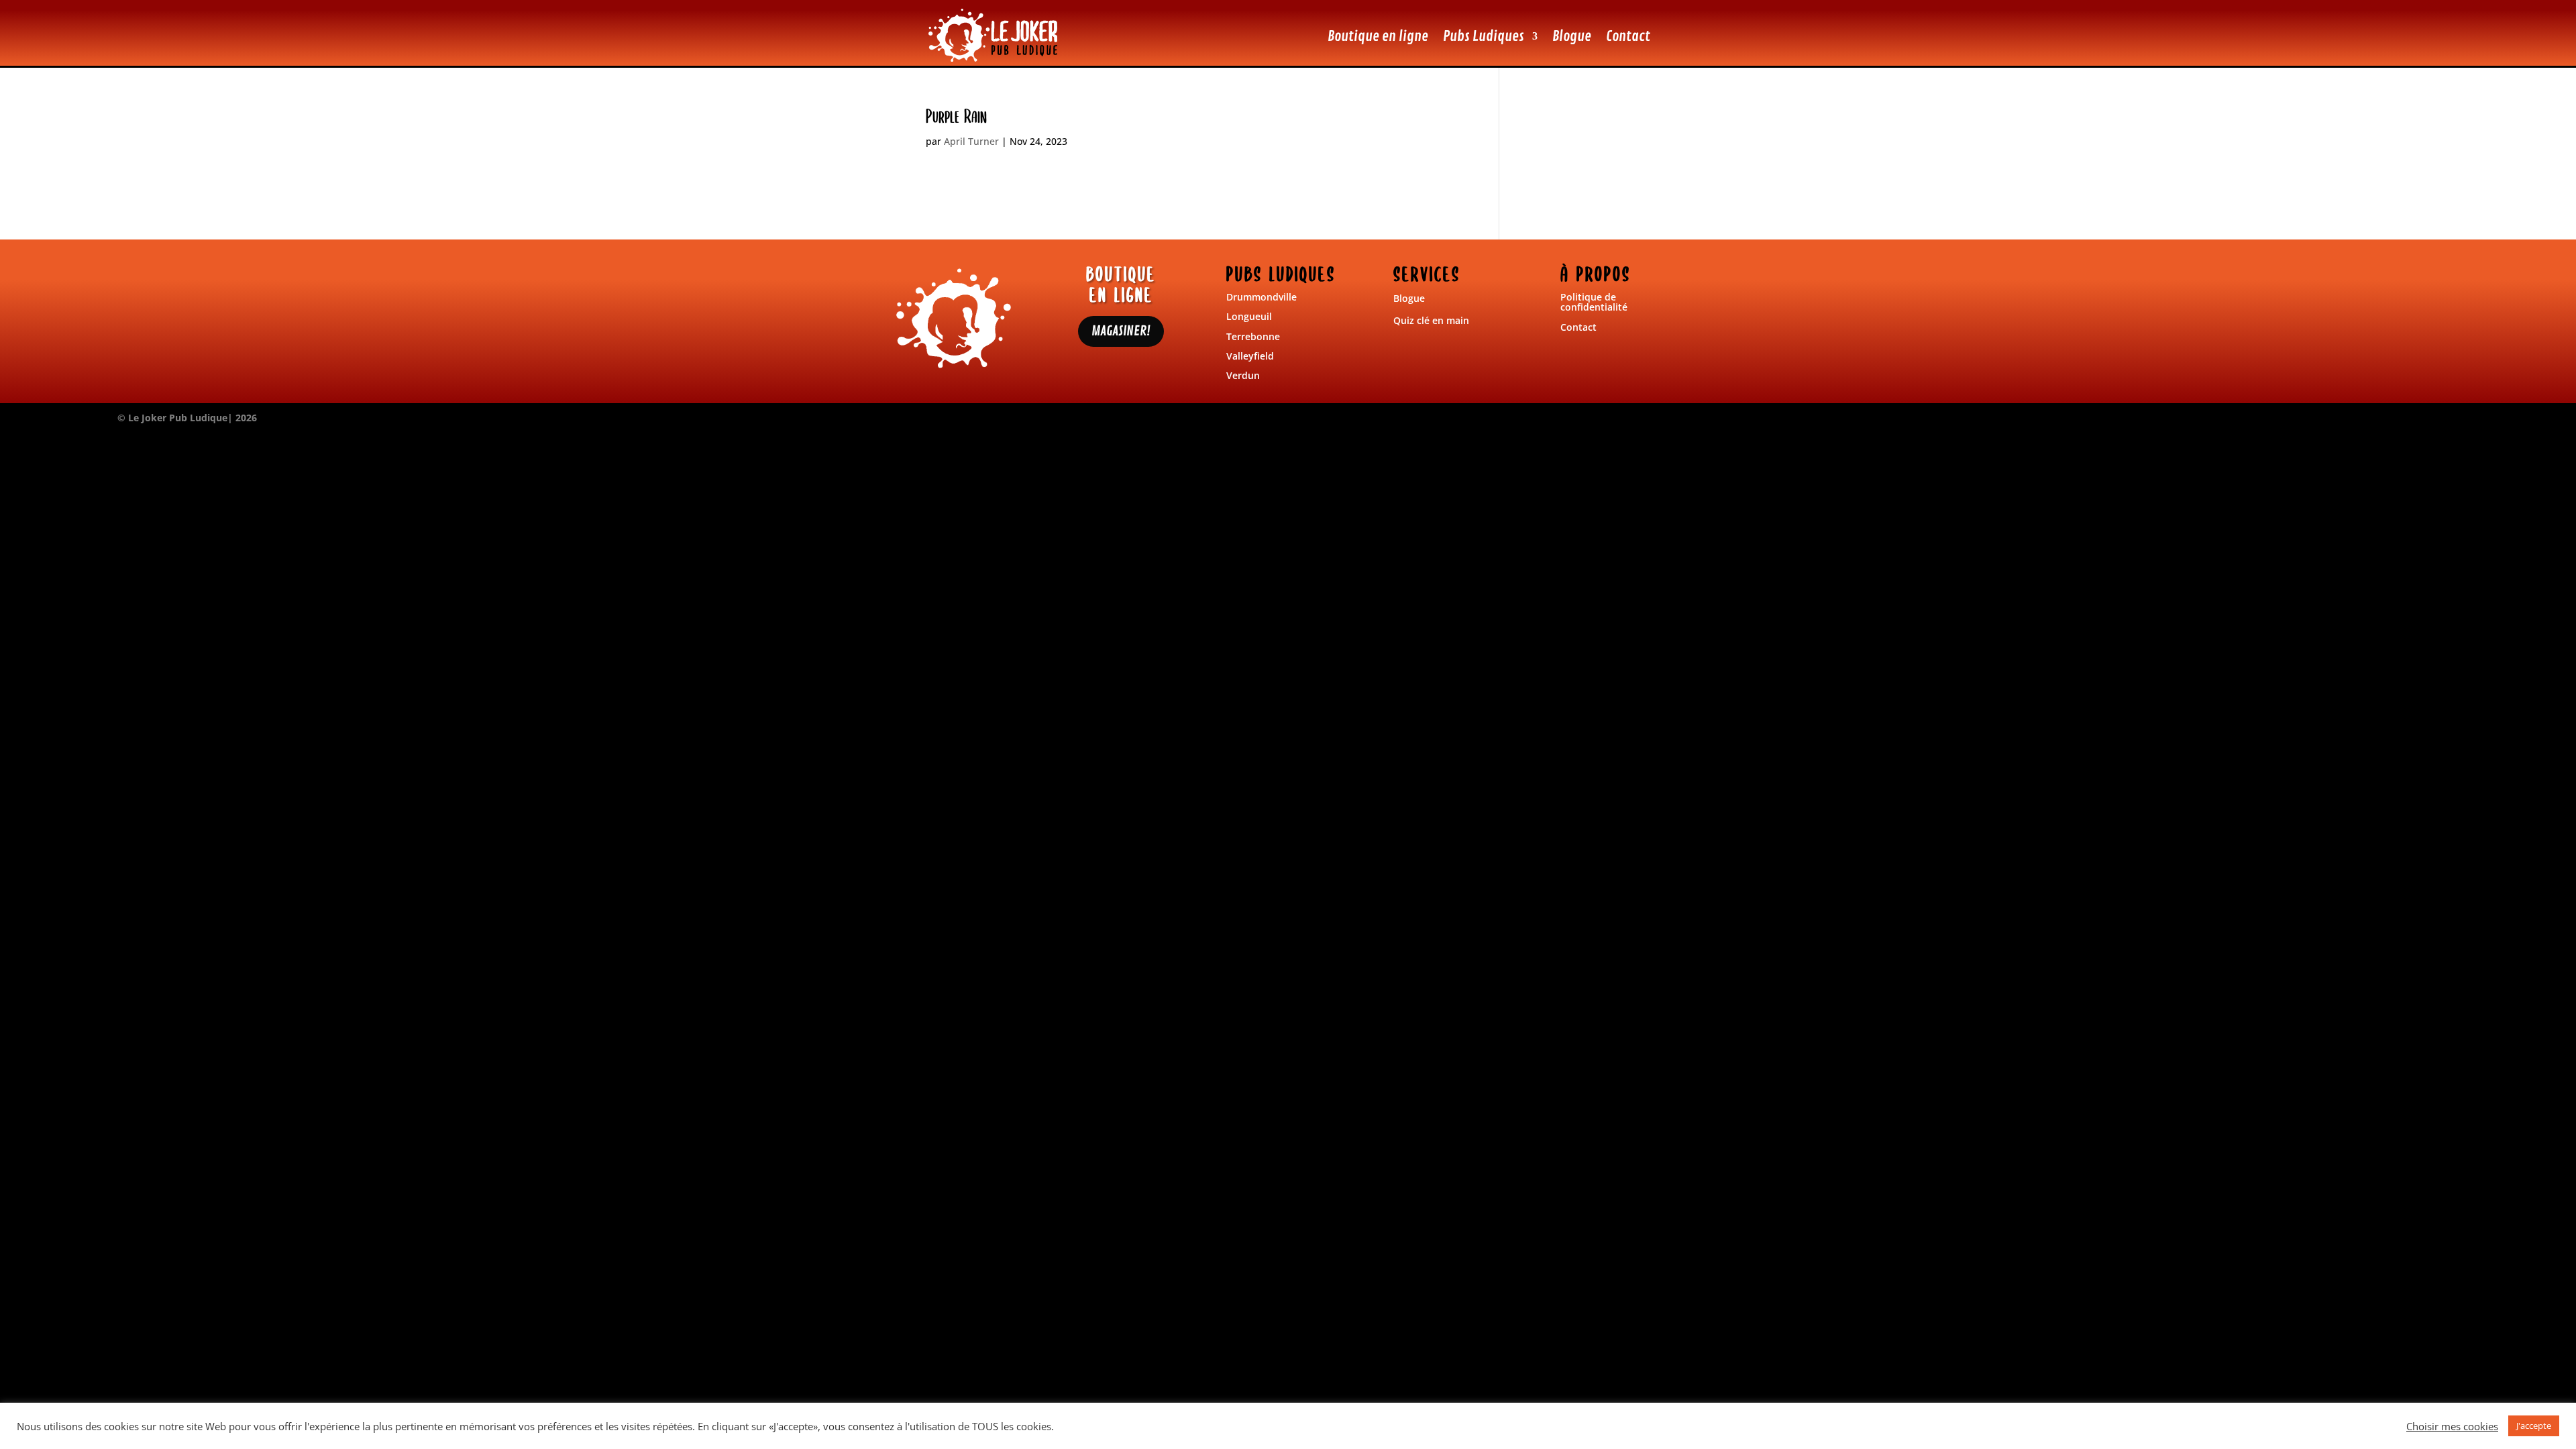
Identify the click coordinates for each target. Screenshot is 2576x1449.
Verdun (1243, 375)
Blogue (1572, 36)
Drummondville (1262, 297)
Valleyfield (1250, 356)
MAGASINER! (1121, 331)
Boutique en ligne (1378, 36)
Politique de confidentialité (1594, 302)
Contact (1628, 36)
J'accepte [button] (2534, 1426)
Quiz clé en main (1431, 320)
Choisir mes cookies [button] (2452, 1426)
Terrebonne (1253, 336)
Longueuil (1249, 316)
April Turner (971, 141)
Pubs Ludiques (1484, 36)
